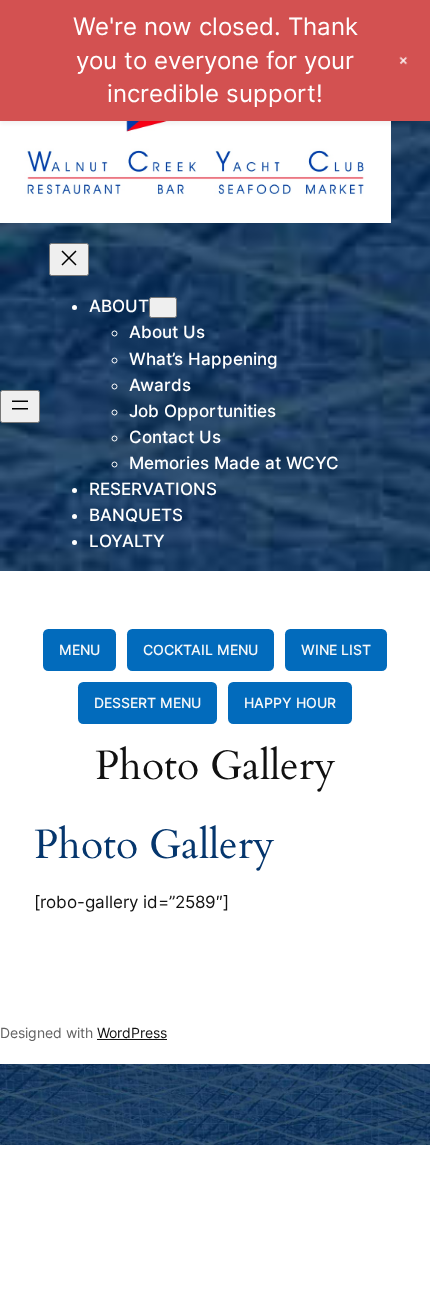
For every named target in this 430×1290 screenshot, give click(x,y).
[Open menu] (20, 406)
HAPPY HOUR (290, 702)
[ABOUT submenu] (163, 307)
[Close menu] (69, 259)
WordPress (132, 1032)
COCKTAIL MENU (200, 649)
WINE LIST (336, 649)
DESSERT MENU (147, 702)
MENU (79, 649)
